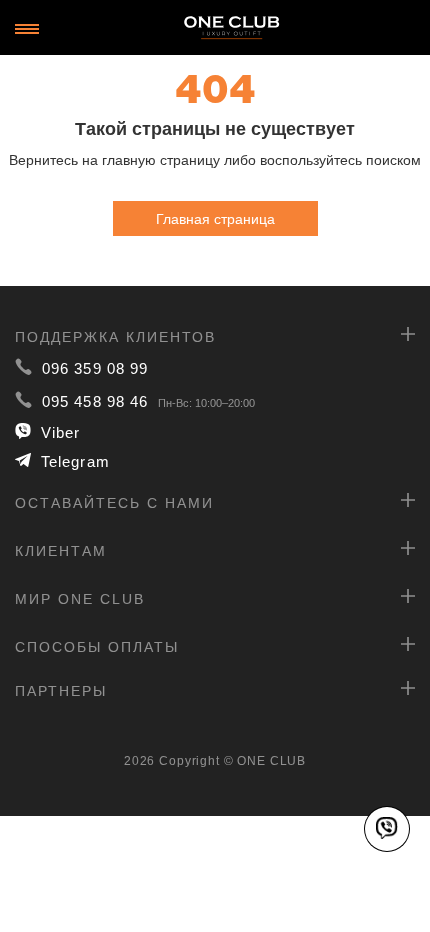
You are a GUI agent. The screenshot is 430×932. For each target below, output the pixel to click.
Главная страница (215, 218)
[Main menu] (27, 29)
